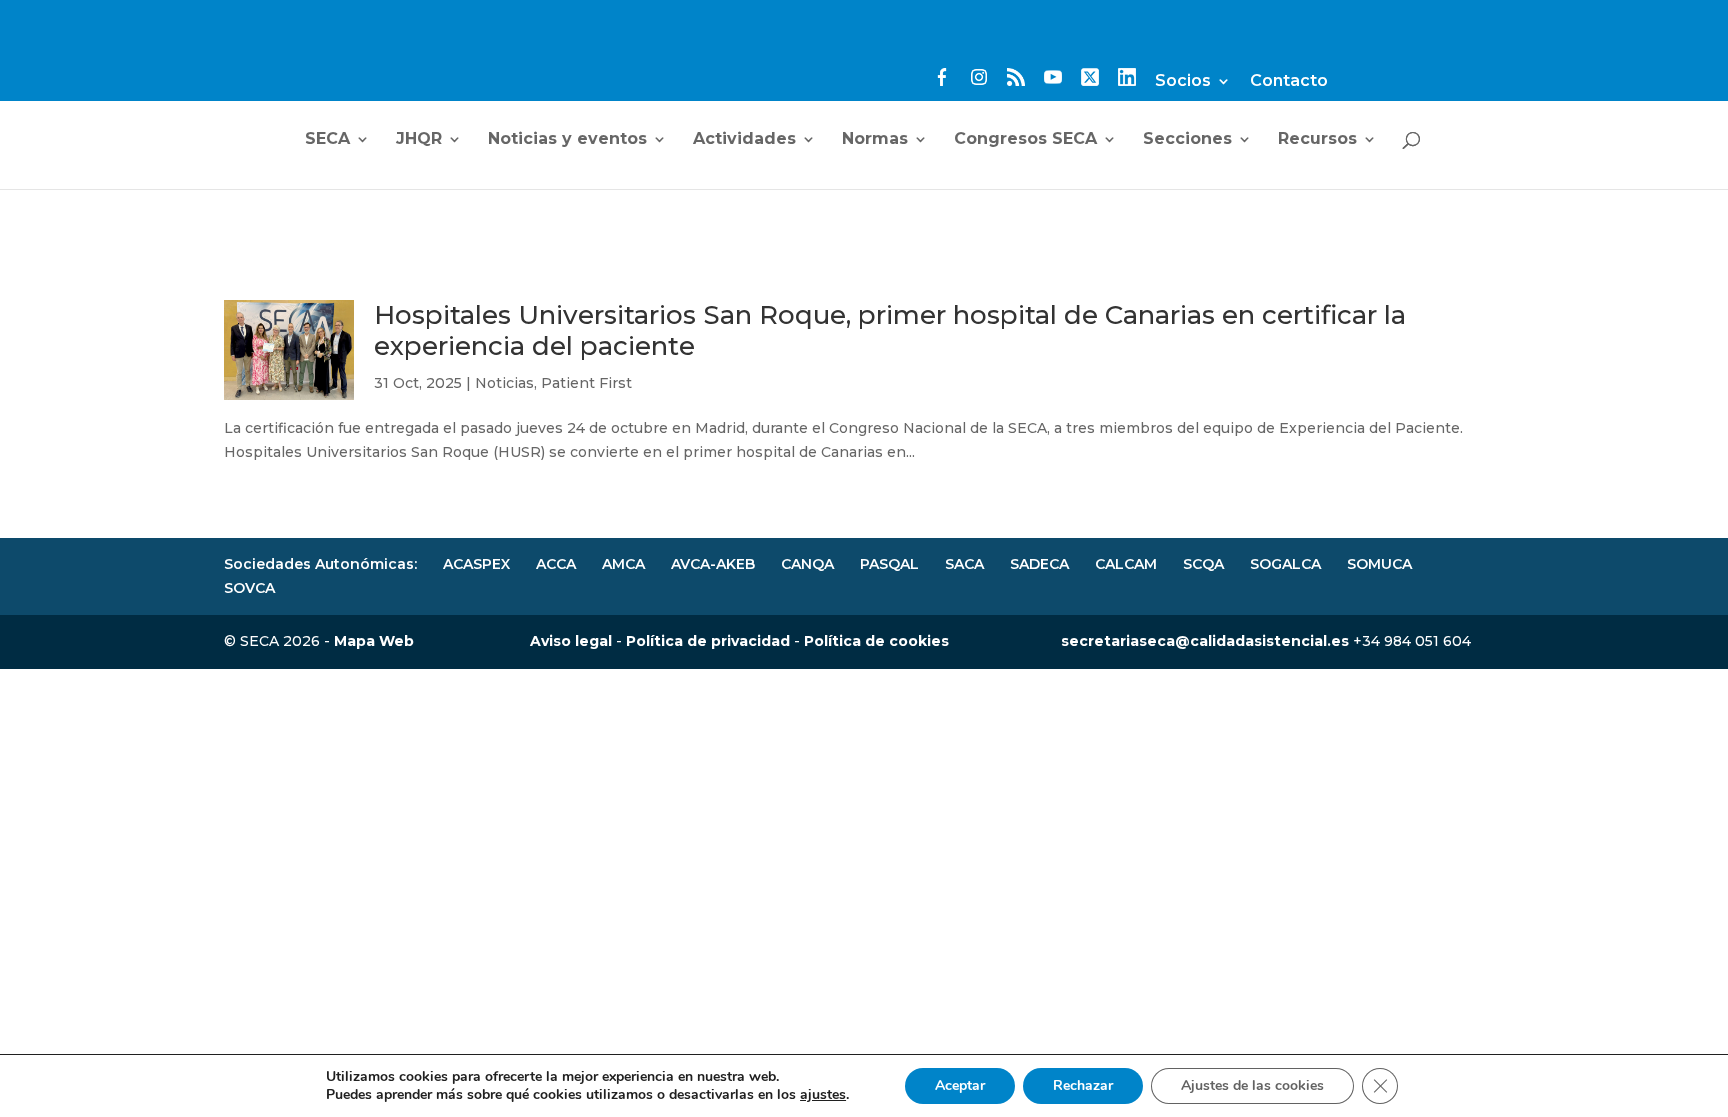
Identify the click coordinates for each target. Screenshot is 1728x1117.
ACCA (556, 564)
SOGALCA (1285, 564)
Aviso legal (571, 641)
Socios (1183, 81)
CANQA (807, 564)
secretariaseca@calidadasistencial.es (1205, 641)
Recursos (1317, 140)
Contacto (1289, 81)
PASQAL (889, 564)
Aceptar (960, 1085)
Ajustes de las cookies (1252, 1085)
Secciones (1187, 140)
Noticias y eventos (567, 140)
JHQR (419, 140)
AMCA (623, 564)
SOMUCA (1379, 564)
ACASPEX (476, 564)
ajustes (823, 1095)
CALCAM (1126, 564)
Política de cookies (876, 641)
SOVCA (249, 588)
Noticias (504, 383)
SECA (327, 140)
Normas (875, 140)
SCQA (1203, 564)
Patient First (586, 383)
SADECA (1039, 564)
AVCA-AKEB (713, 564)
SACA (964, 564)
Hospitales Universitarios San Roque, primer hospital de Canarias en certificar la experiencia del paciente (890, 330)
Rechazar (1083, 1085)
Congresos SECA (1025, 140)
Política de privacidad (708, 641)
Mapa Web (374, 641)
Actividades (744, 140)
